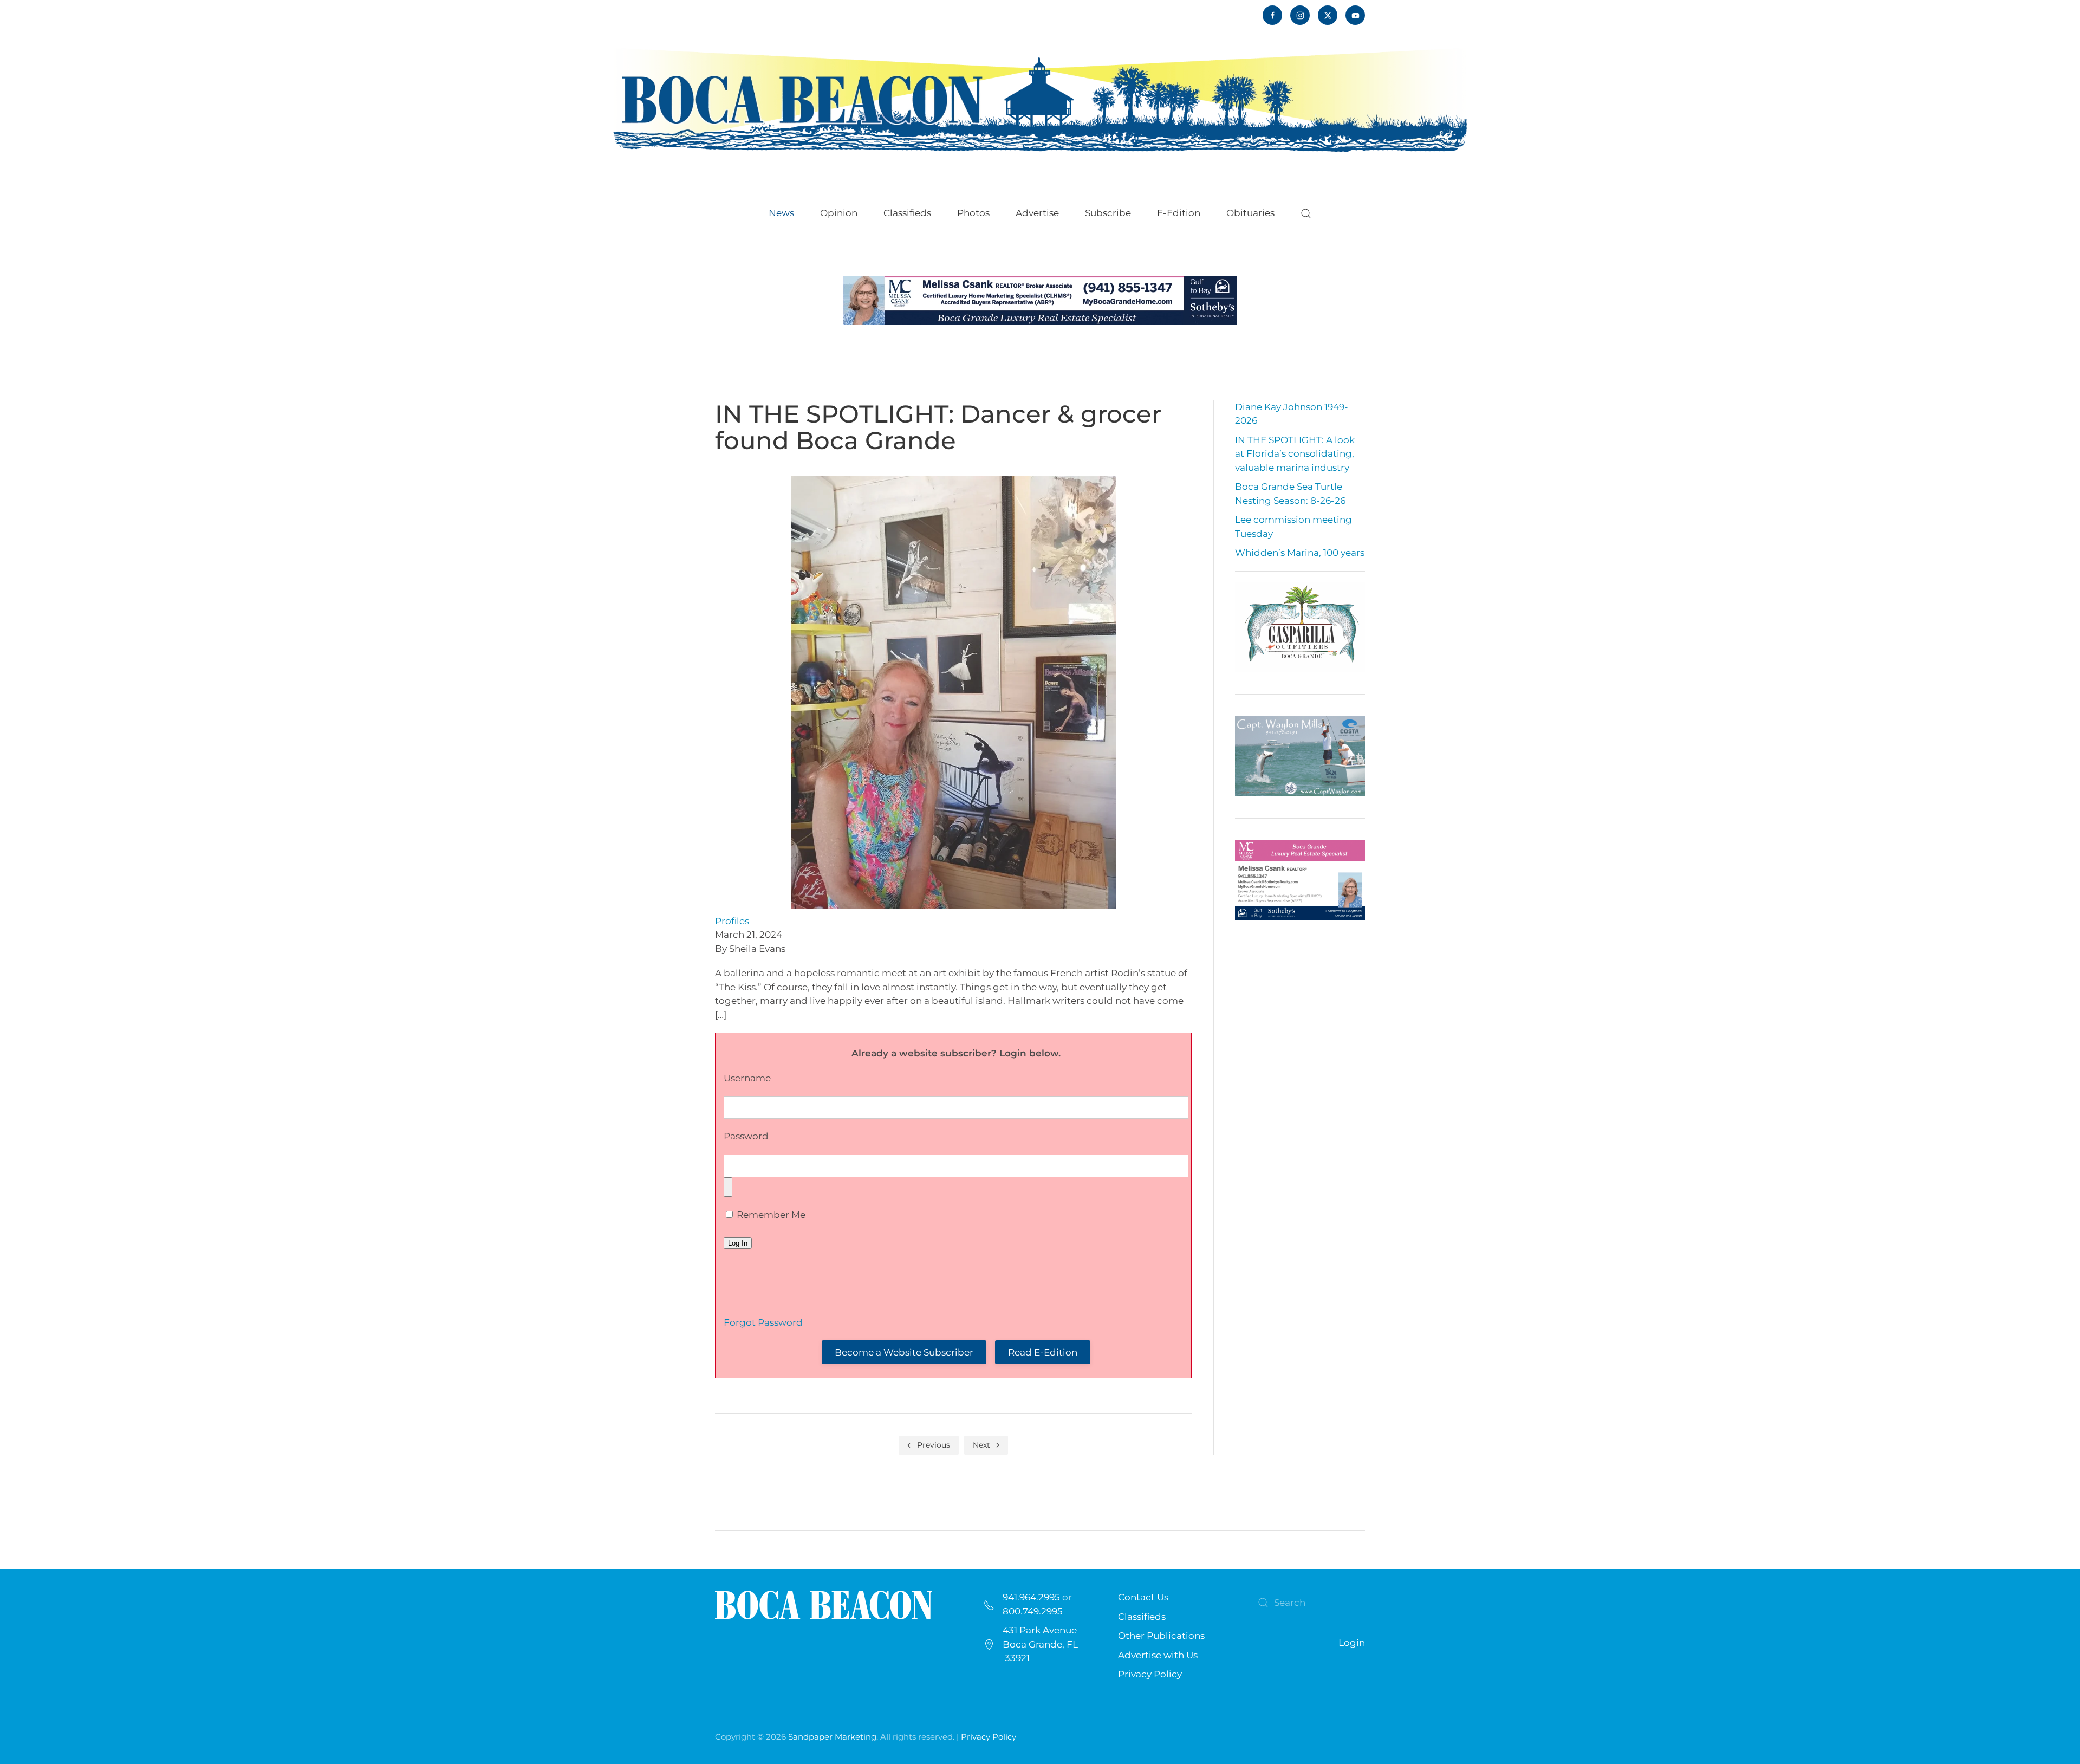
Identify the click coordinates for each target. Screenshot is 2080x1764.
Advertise (1037, 213)
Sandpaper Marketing (832, 1737)
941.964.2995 (1031, 1597)
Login (1352, 1643)
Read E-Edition (1043, 1352)
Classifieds (907, 213)
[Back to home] (1040, 99)
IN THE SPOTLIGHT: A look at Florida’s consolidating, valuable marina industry (1295, 454)
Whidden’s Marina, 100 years (1300, 553)
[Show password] (728, 1187)
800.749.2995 (1033, 1611)
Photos (973, 213)
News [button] (781, 213)
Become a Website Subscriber (904, 1352)
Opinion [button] (839, 213)
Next (981, 1445)
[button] (1306, 213)
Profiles (732, 921)
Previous (934, 1445)
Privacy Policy (1150, 1674)
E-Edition (1179, 213)
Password (746, 1136)
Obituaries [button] (1250, 213)
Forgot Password (763, 1322)
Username (747, 1078)
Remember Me (770, 1215)
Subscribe (1108, 213)
